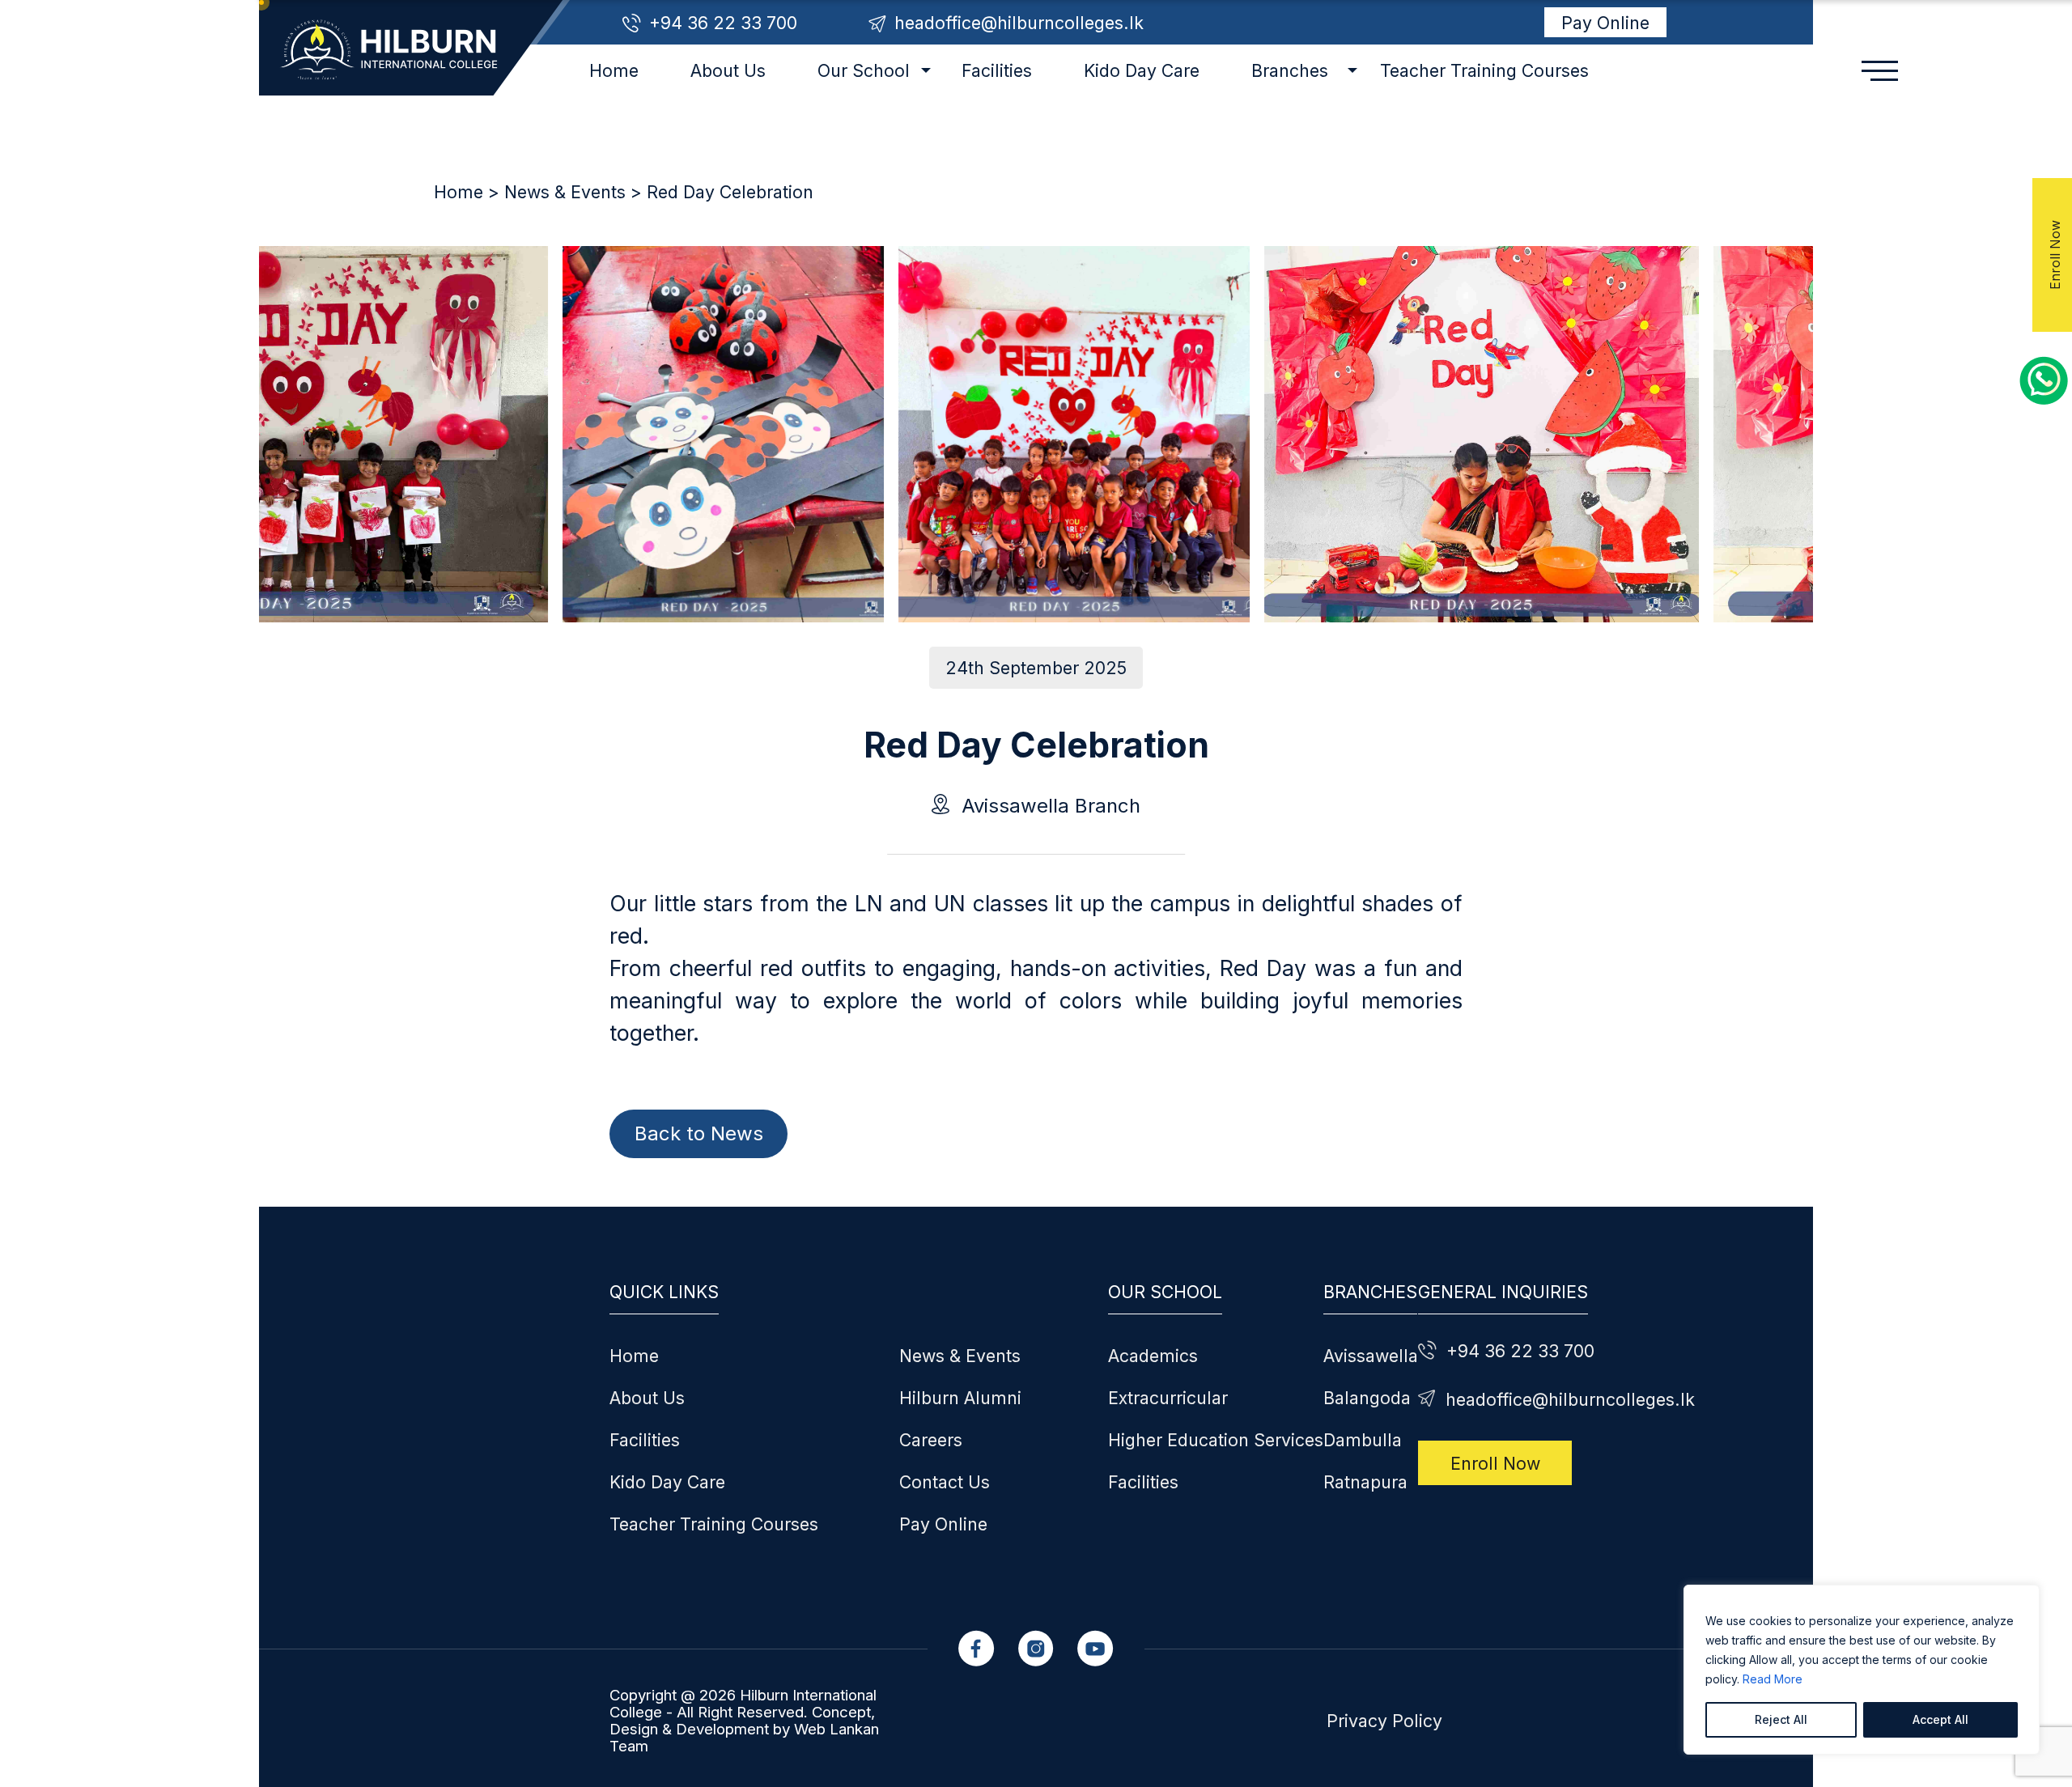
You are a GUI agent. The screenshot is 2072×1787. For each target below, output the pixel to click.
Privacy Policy (1384, 1721)
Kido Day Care (1142, 70)
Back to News (699, 1133)
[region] (1862, 1670)
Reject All (1781, 1719)
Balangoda (1367, 1398)
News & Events (565, 192)
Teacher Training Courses (1484, 70)
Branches (1290, 70)
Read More (1773, 1679)
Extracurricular (1168, 1398)
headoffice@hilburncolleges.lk (1019, 23)
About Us (728, 70)
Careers (931, 1440)
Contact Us (945, 1482)
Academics (1153, 1356)
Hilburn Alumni (960, 1398)
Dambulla (1363, 1440)
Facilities (997, 70)
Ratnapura (1365, 1482)
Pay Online (1605, 23)
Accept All (1940, 1719)
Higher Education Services (1216, 1440)
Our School (864, 70)
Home (614, 70)
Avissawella (1371, 1356)
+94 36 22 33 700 (723, 23)
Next (266, 410)
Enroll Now (1495, 1462)
